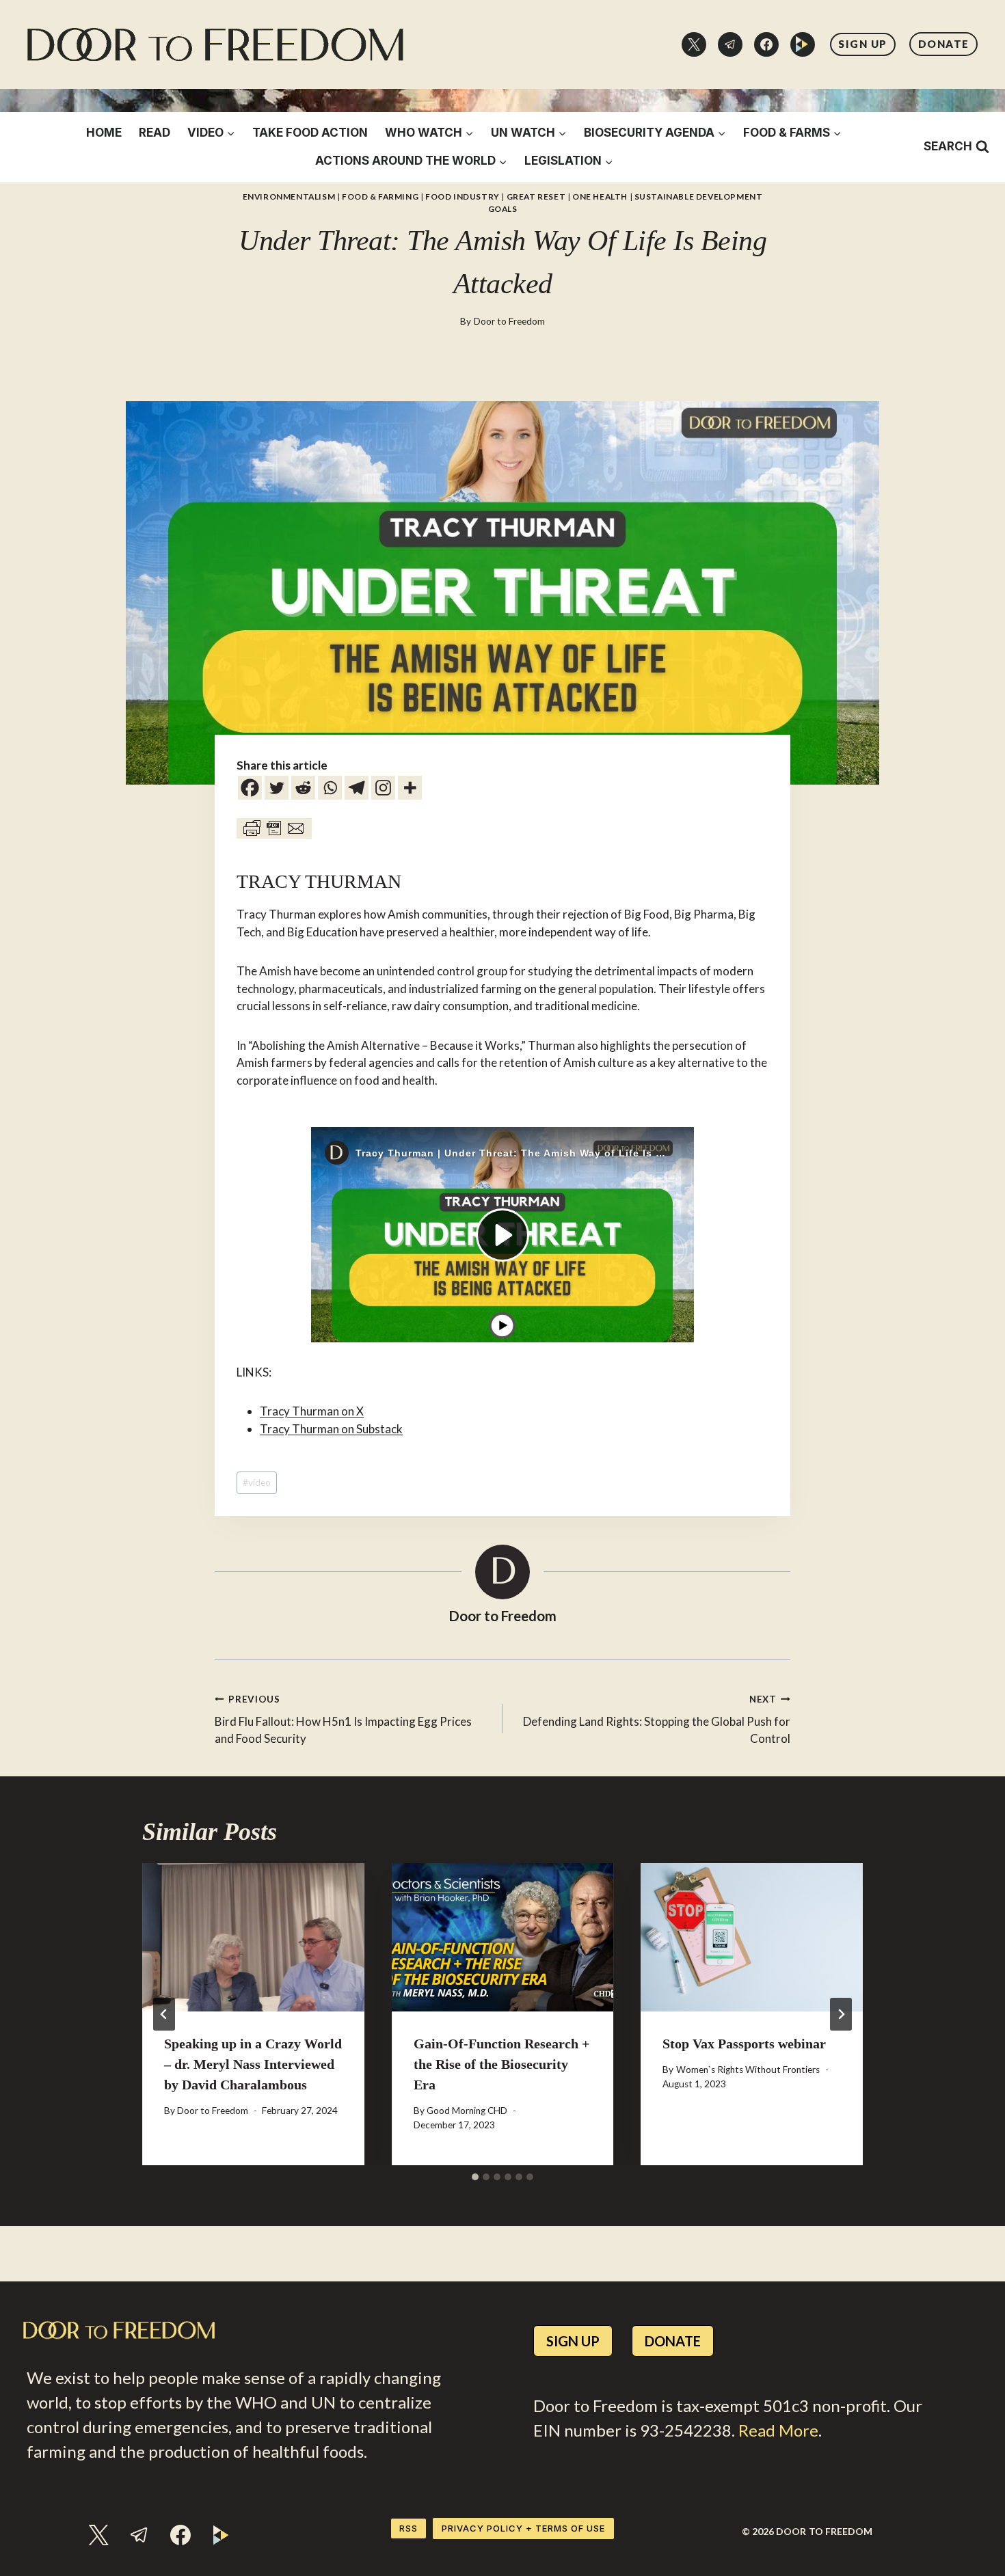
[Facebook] (766, 44)
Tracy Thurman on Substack (331, 1429)
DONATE (944, 44)
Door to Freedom (509, 321)
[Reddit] (303, 788)
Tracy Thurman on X (312, 1411)
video (257, 1482)
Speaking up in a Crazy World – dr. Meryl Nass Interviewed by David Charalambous (253, 2064)
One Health (600, 196)
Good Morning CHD (467, 2111)
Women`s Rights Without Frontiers (748, 2070)
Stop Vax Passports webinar (744, 2044)
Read (155, 133)
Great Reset (536, 196)
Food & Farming (380, 196)
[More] (410, 788)
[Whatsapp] (330, 788)
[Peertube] (803, 44)
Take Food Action (310, 133)
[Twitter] (694, 44)
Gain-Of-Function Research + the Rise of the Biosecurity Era (501, 2064)
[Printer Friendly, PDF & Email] (274, 828)
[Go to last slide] (164, 2014)
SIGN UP (863, 44)
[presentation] (253, 1937)
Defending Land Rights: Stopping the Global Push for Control (657, 1720)
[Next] (841, 2014)
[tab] (475, 2177)
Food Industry (463, 196)
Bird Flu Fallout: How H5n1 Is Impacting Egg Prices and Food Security (343, 1720)
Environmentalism (289, 196)
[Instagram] (383, 788)
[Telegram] (730, 44)
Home (104, 133)
